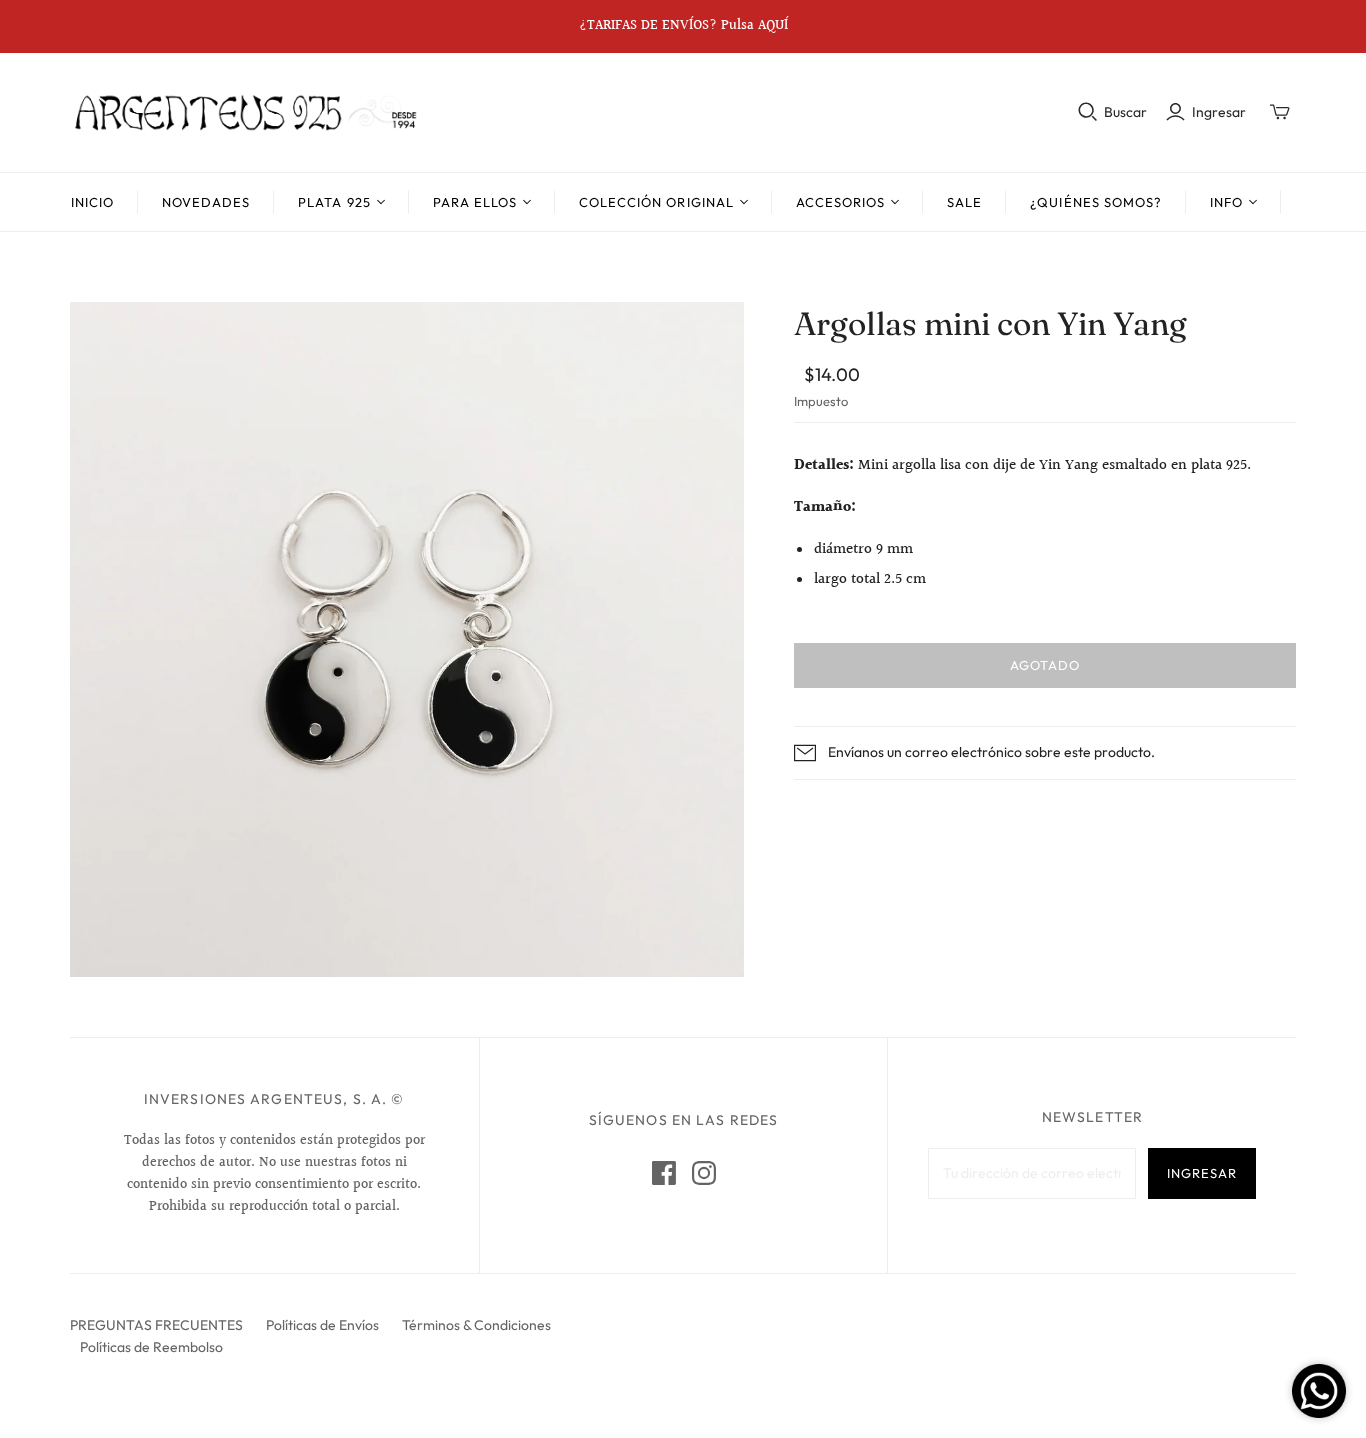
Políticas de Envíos (322, 1325)
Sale (964, 202)
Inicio (92, 202)
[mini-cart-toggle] (1280, 112)
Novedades (206, 202)
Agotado (1045, 665)
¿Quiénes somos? (1096, 202)
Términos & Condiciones (476, 1325)
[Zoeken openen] (1088, 112)
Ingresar (1219, 112)
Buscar (1125, 112)
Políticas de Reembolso (151, 1347)
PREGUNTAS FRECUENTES (156, 1325)
